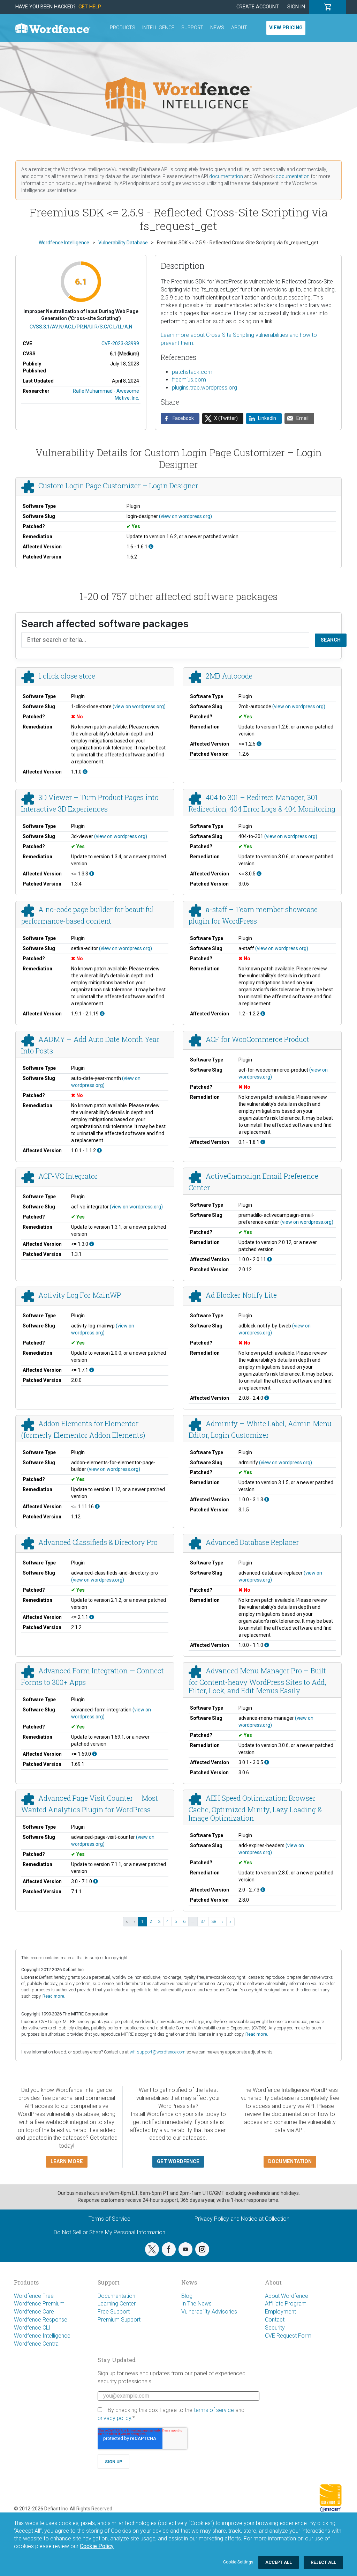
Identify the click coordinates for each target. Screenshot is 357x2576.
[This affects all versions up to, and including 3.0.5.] (259, 874)
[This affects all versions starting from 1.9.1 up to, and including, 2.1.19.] (102, 1014)
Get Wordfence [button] (178, 2162)
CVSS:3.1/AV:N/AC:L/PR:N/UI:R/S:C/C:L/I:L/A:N (81, 327)
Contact (275, 2320)
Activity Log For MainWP (80, 1295)
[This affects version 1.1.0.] (85, 772)
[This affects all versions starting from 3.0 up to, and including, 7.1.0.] (96, 1881)
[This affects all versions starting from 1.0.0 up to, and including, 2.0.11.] (269, 1259)
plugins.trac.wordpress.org (204, 388)
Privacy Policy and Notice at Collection (242, 2219)
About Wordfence (287, 2296)
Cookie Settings (238, 2562)
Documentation (116, 2296)
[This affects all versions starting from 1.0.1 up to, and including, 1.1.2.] (99, 1150)
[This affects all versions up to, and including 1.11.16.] (97, 1507)
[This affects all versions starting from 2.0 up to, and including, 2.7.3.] (263, 1890)
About (239, 28)
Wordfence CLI (32, 2328)
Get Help (90, 7)
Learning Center (117, 2304)
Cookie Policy (97, 2546)
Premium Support (119, 2320)
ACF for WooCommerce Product (257, 1039)
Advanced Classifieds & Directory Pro (98, 1542)
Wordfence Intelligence (42, 2336)
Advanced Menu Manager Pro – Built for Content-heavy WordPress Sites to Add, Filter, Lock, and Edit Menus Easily (257, 1681)
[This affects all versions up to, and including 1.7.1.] (92, 1370)
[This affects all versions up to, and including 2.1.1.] (92, 1617)
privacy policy (114, 2418)
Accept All (279, 2562)
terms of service (214, 2410)
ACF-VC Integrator (68, 1176)
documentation (226, 176)
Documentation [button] (290, 2162)
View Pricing (286, 28)
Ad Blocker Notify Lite (241, 1295)
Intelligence (158, 28)
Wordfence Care (34, 2312)
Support (192, 28)
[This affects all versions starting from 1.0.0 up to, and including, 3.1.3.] (267, 1500)
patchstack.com (192, 372)
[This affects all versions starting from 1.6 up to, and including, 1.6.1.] (151, 547)
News (217, 28)
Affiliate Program (286, 2304)
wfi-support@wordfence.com (158, 2052)
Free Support (114, 2312)
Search (331, 640)
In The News (196, 2304)
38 (214, 1922)
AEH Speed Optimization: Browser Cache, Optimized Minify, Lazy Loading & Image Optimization (255, 1808)
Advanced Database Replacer (252, 1542)
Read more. (54, 1996)
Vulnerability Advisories (209, 2312)
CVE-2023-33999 (120, 343)
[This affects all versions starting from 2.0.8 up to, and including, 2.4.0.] (267, 1398)
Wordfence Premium (39, 2304)
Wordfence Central (37, 2344)
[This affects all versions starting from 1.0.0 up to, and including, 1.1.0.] (267, 1645)
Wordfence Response (41, 2320)
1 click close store (67, 676)
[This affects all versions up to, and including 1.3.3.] (92, 874)
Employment (280, 2312)
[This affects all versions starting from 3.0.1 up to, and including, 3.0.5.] (267, 1762)
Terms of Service (109, 2219)
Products (123, 28)
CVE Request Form (288, 2336)
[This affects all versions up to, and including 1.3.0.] (92, 1244)
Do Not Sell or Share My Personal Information (109, 2232)
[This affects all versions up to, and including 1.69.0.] (94, 1754)
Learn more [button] (67, 2162)
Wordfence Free (34, 2296)
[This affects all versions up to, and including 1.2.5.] (259, 744)
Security (275, 2328)
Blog (187, 2296)
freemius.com (189, 380)
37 (203, 1922)
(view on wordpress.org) (185, 516)
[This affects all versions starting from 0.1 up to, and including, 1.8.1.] (263, 1142)
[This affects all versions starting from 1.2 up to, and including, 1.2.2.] (263, 1014)
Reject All (323, 2562)
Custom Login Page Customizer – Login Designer (118, 486)
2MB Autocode (229, 676)
